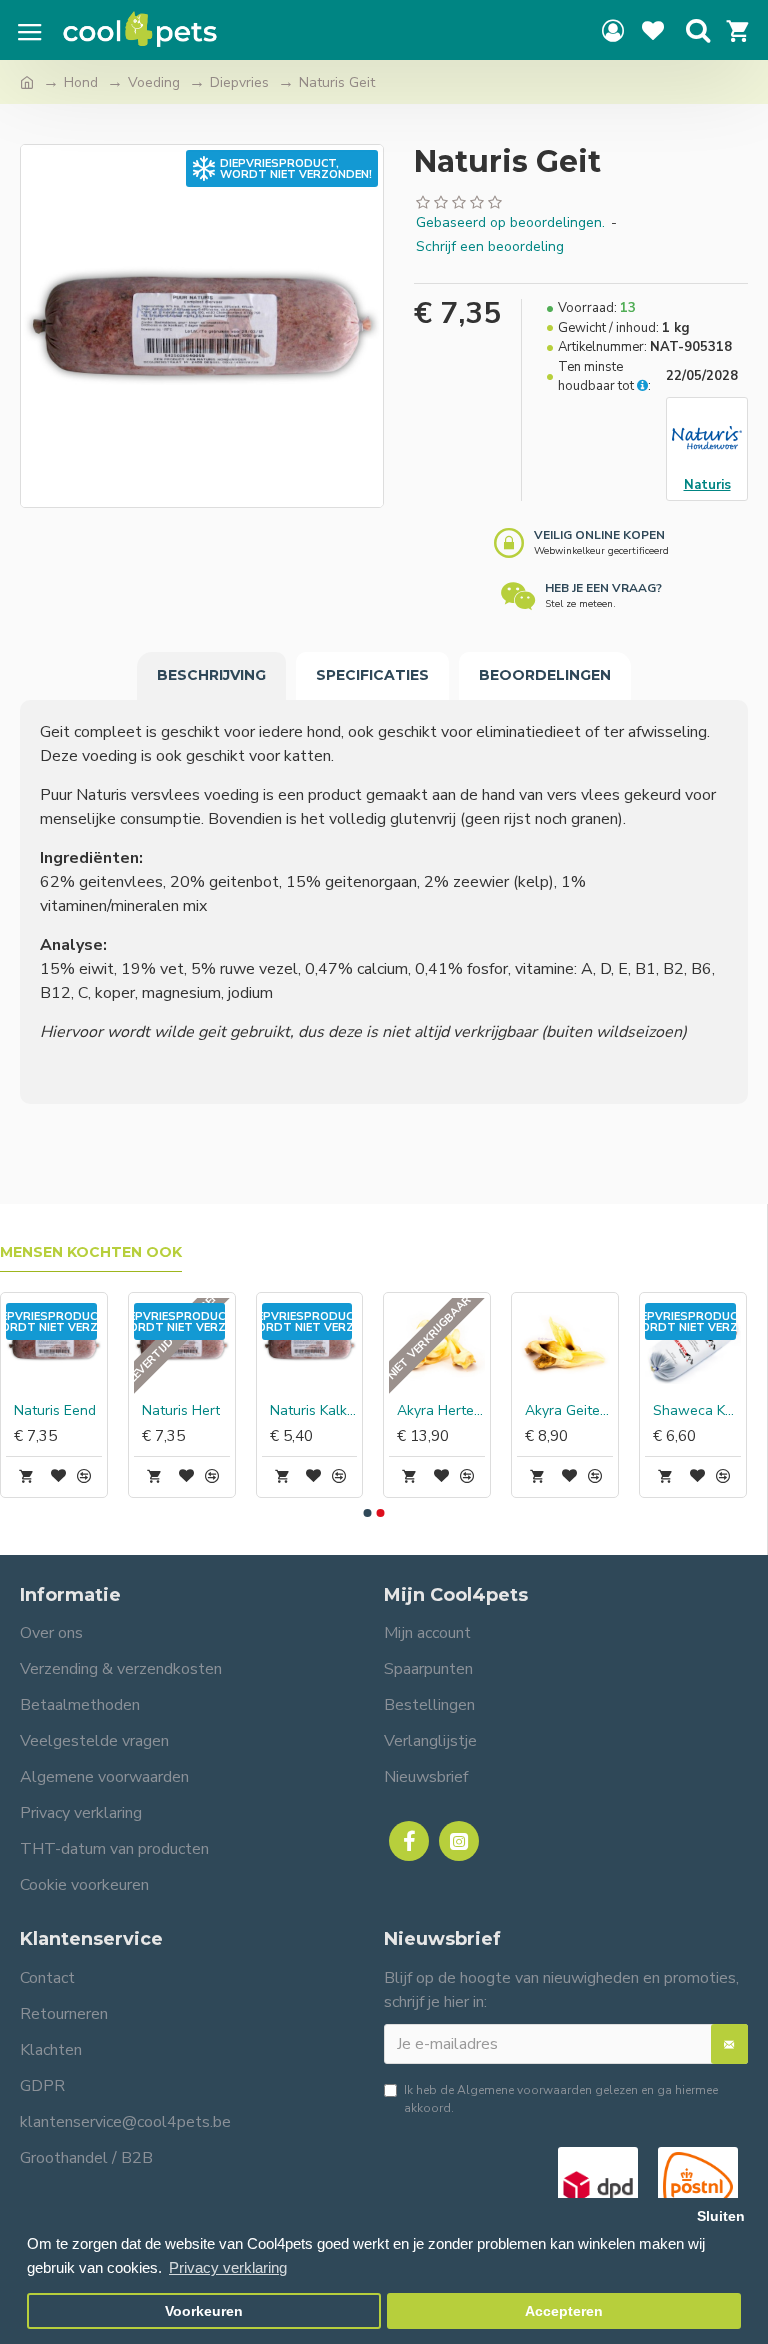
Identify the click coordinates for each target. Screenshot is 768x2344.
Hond (81, 82)
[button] (367, 1513)
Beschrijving (211, 675)
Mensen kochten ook (91, 1252)
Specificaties (372, 675)
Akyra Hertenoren (441, 1411)
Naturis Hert (181, 1411)
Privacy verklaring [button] (228, 2267)
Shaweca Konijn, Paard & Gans (697, 1411)
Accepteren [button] (564, 2311)
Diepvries (239, 82)
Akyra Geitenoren (569, 1411)
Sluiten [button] (721, 2216)
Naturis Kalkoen (314, 1411)
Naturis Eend (55, 1411)
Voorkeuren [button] (204, 2311)
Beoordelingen (545, 675)
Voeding (154, 82)
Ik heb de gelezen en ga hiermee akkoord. (561, 2099)
